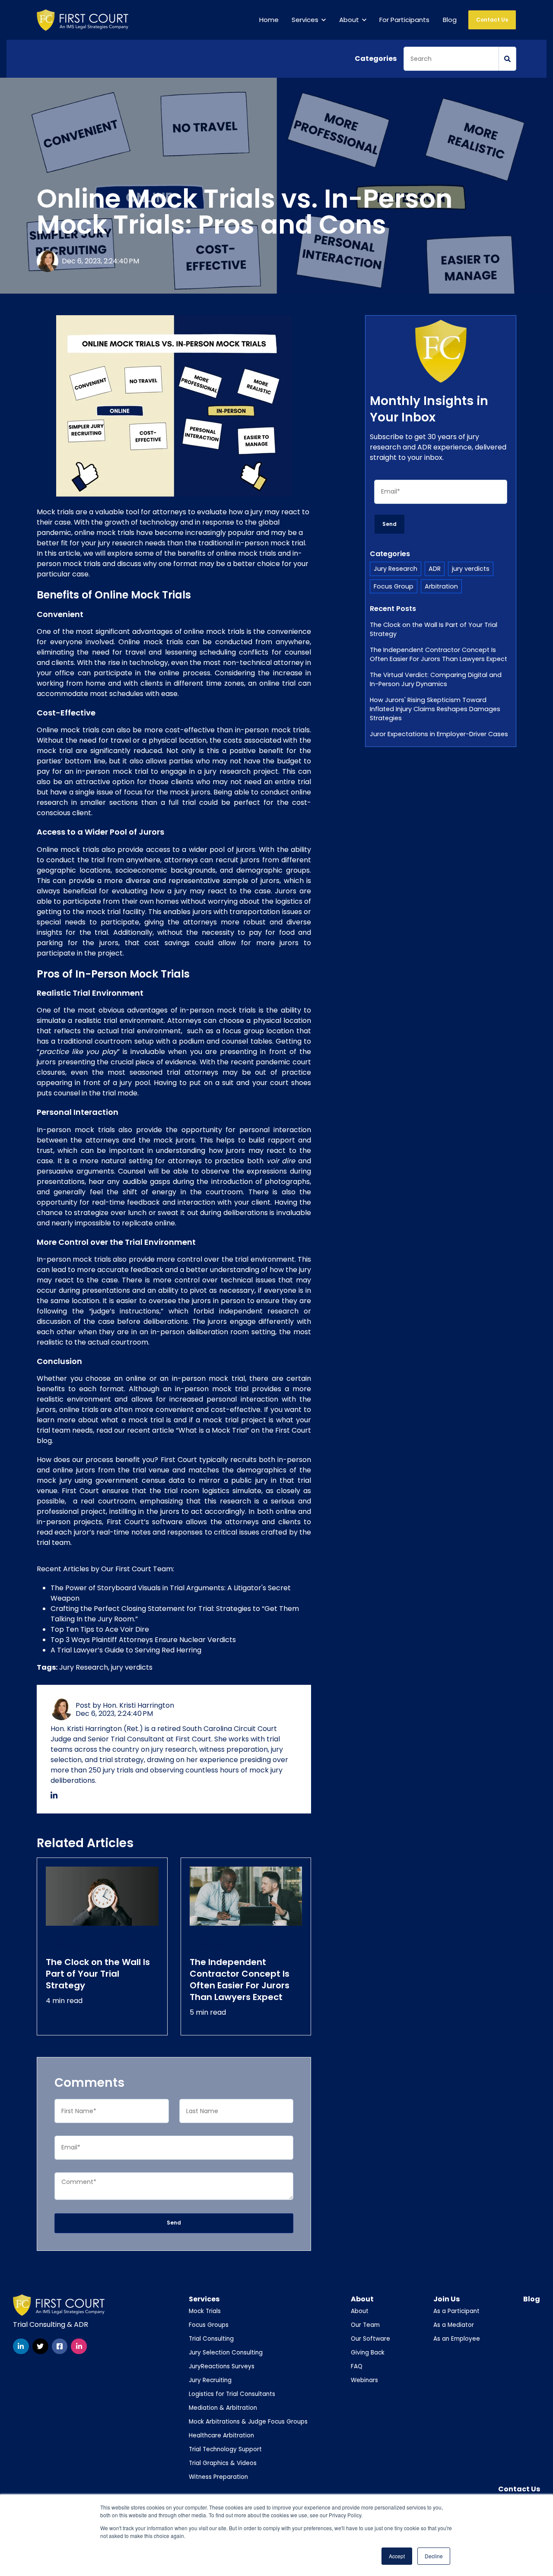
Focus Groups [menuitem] (209, 2325)
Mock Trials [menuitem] (205, 2311)
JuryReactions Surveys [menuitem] (222, 2366)
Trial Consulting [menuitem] (211, 2339)
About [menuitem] (362, 2299)
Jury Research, (85, 1667)
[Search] (508, 59)
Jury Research (396, 569)
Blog (450, 20)
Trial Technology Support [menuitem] (225, 2449)
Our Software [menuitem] (370, 2339)
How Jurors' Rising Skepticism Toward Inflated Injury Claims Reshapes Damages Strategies (435, 709)
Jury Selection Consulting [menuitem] (226, 2353)
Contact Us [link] (492, 20)
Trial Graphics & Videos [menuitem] (223, 2463)
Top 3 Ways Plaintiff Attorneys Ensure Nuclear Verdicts (143, 1640)
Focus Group (394, 586)
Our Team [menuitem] (365, 2325)
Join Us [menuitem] (447, 2299)
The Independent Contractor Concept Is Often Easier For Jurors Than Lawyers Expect (439, 654)
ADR (435, 569)
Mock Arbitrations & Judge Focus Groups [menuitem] (248, 2422)
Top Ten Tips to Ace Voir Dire (100, 1629)
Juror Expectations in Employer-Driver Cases (439, 734)
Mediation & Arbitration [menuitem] (223, 2408)
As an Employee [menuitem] (457, 2339)
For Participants (404, 20)
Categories (376, 59)
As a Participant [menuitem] (456, 2311)
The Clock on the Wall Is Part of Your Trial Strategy (434, 629)
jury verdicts (132, 1667)
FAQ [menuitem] (357, 2366)
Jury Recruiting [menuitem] (210, 2380)
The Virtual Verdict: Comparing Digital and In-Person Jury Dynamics (436, 679)
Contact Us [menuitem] (519, 2489)
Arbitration (441, 586)
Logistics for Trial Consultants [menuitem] (232, 2394)
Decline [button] (434, 2556)
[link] (83, 20)
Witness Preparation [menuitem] (218, 2477)
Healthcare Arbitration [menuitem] (221, 2435)
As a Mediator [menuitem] (454, 2325)
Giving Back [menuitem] (368, 2353)
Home (269, 20)
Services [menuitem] (204, 2299)
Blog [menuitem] (532, 2299)
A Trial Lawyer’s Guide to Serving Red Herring (126, 1650)
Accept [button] (397, 2556)
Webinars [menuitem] (364, 2380)
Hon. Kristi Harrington (138, 1705)
